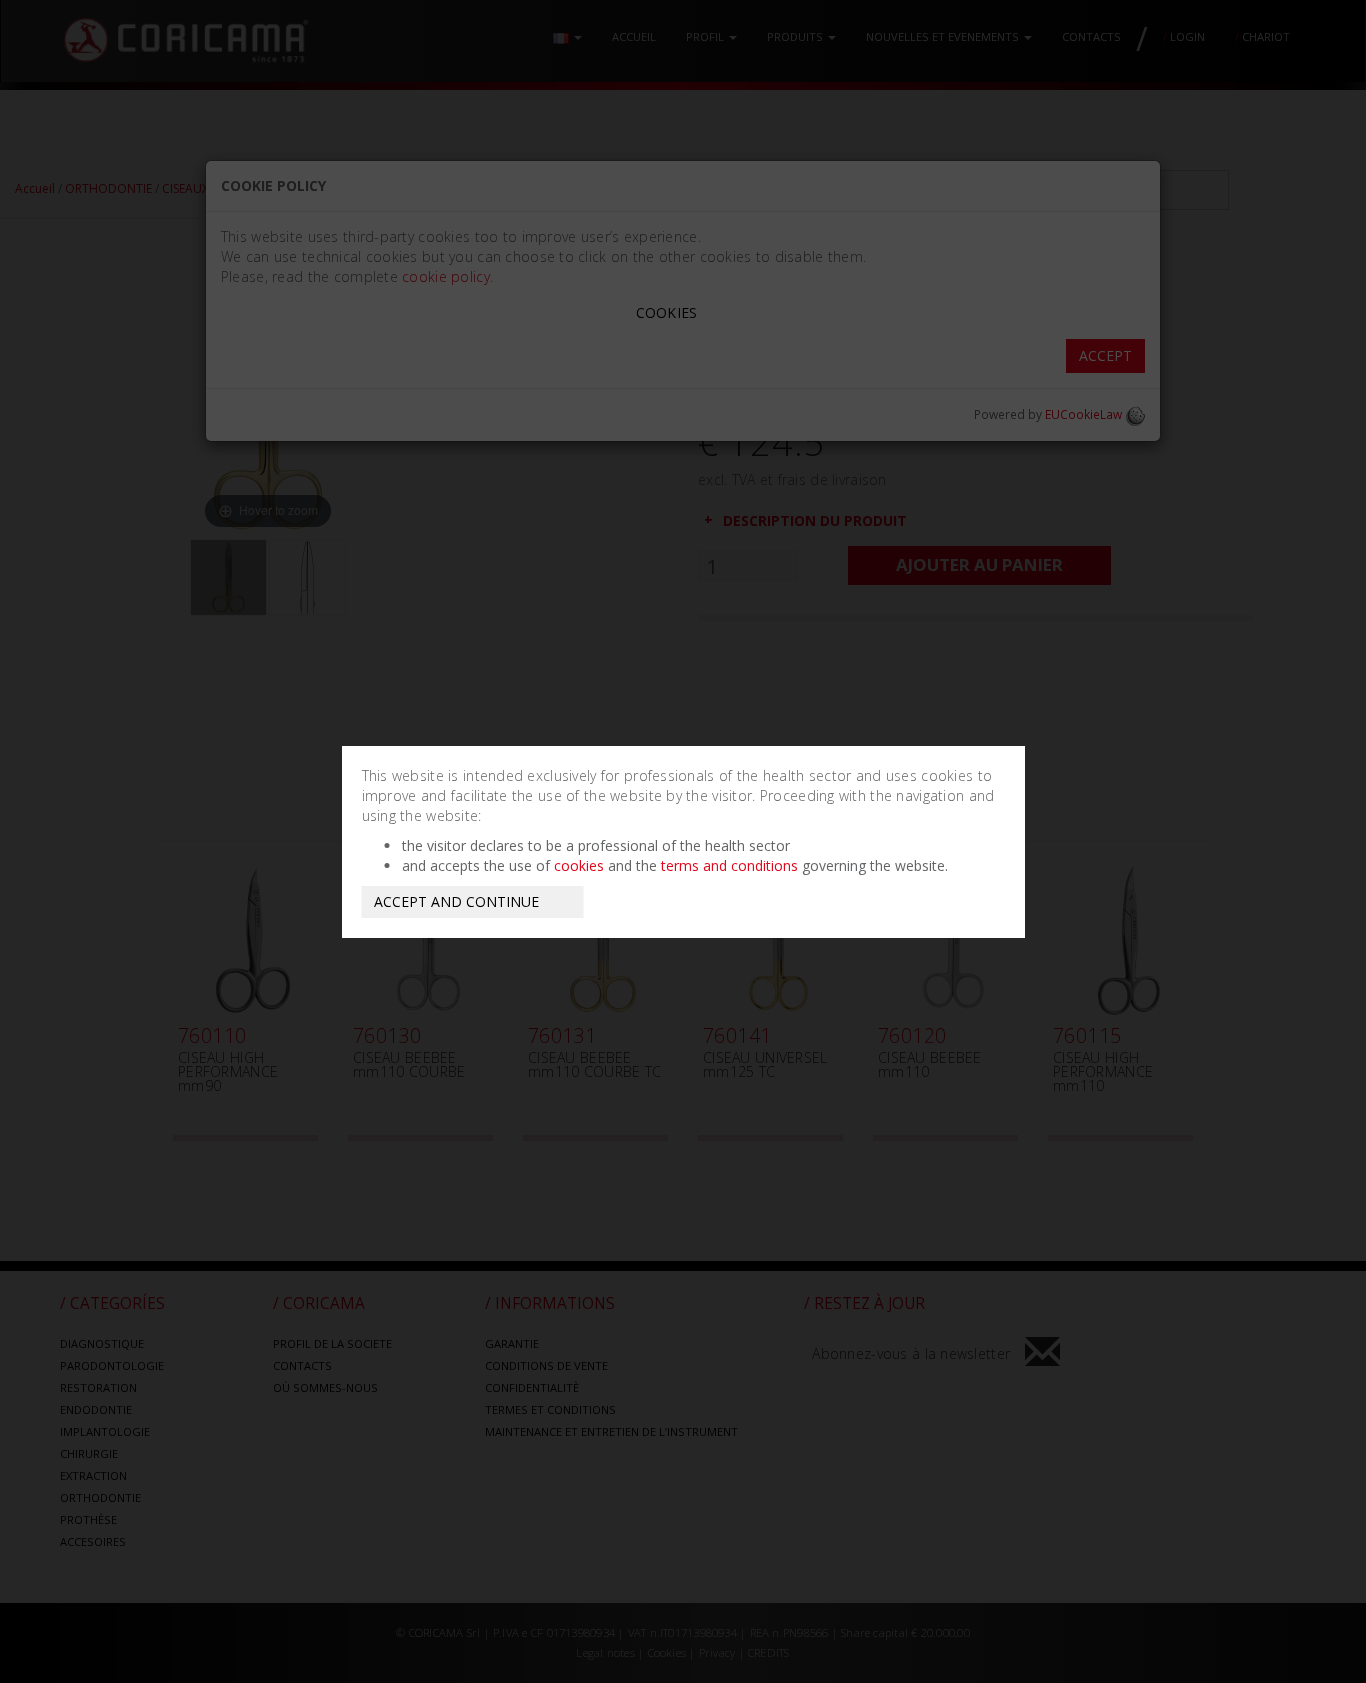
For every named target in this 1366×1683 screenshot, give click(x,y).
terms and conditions (729, 865)
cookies (579, 865)
